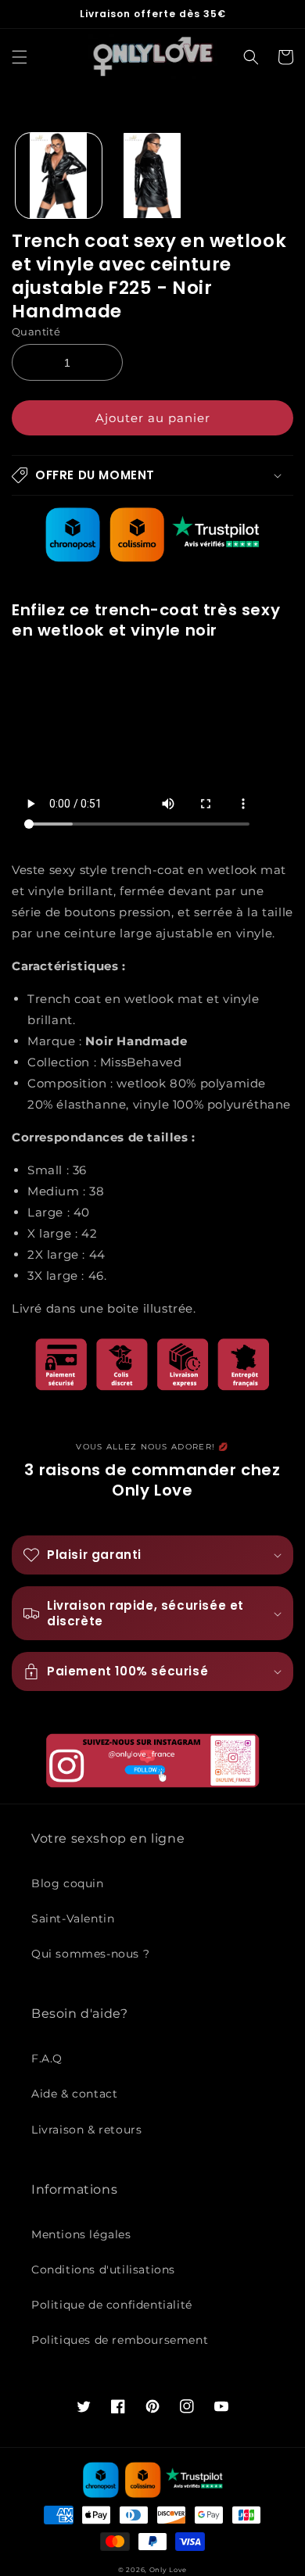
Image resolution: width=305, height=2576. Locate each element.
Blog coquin (68, 1883)
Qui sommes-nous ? (90, 1954)
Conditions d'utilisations (103, 2270)
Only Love (168, 2570)
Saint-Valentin (73, 1919)
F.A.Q (47, 2058)
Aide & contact (74, 2094)
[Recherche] (251, 57)
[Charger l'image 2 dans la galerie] (152, 176)
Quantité (36, 331)
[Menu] (20, 57)
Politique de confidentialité (112, 2305)
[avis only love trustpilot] (152, 558)
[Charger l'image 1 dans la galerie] (59, 176)
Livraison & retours (86, 2130)
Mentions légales (81, 2234)
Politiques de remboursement (120, 2340)
